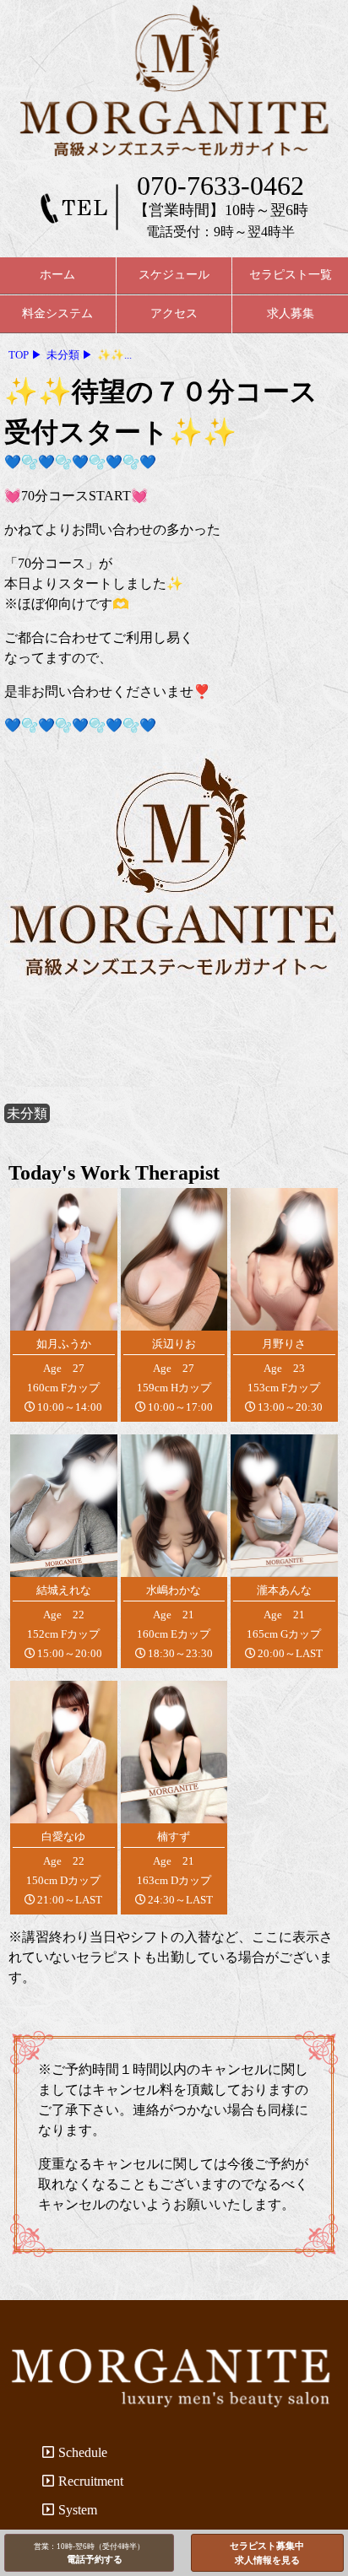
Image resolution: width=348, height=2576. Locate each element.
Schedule (83, 2452)
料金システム (57, 313)
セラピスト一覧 (291, 275)
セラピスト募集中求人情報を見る (267, 2553)
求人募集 (291, 313)
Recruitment (91, 2481)
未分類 (27, 1113)
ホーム (57, 275)
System (78, 2510)
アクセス (174, 313)
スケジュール (174, 275)
